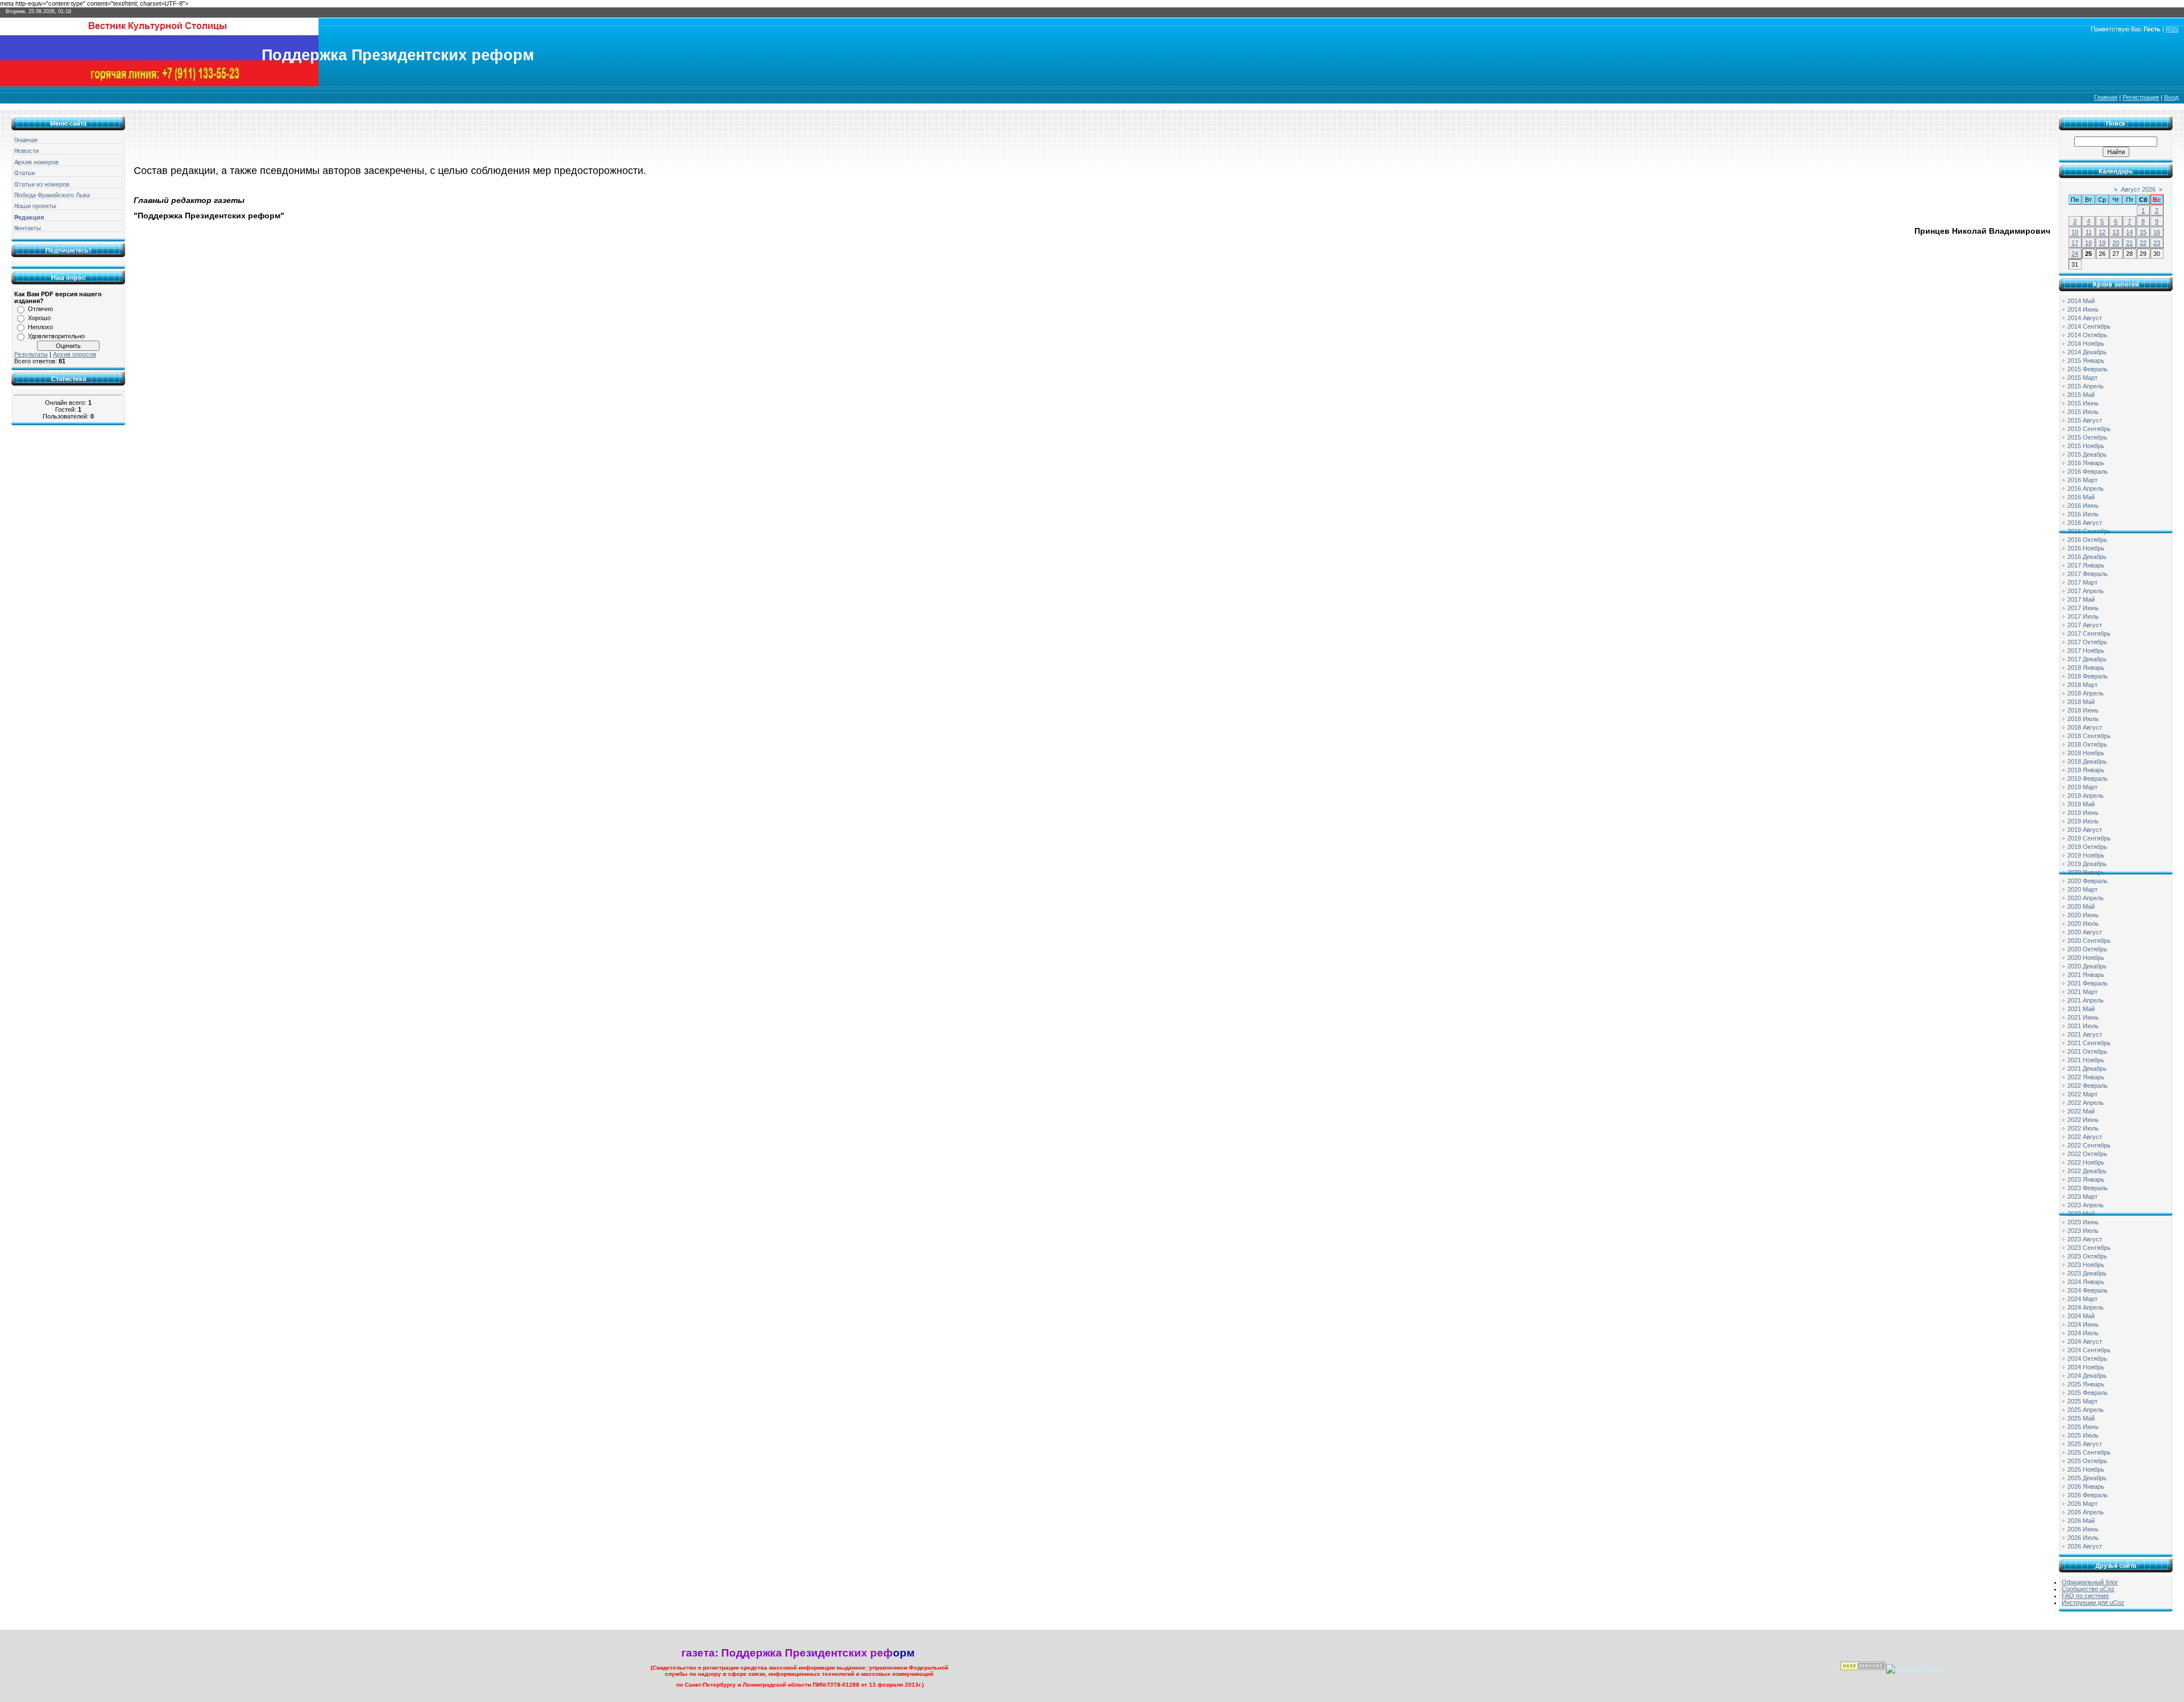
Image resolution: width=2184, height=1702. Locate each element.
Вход (2171, 97)
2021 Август (2085, 1034)
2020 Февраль (2088, 881)
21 (2129, 243)
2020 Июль (2083, 924)
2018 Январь (2086, 668)
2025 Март (2082, 1401)
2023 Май (2081, 1214)
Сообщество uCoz (2088, 1589)
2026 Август (2085, 1546)
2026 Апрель (2086, 1512)
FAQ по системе (2085, 1596)
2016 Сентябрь (2089, 531)
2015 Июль (2083, 412)
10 (2075, 232)
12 (2102, 232)
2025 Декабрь (2087, 1478)
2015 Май (2081, 395)
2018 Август (2085, 727)
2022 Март (2082, 1094)
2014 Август (2085, 318)
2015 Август (2085, 420)
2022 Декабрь (2087, 1171)
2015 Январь (2086, 361)
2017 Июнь (2083, 608)
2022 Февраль (2088, 1086)
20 (2116, 243)
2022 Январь (2086, 1077)
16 (2157, 232)
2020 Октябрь (2087, 949)
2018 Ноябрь (2086, 753)
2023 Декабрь (2087, 1273)
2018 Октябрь (2087, 744)
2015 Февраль (2088, 369)
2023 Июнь (2083, 1222)
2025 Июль (2083, 1435)
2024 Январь (2086, 1282)
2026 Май (2081, 1521)
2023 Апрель (2086, 1205)
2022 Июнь (2083, 1120)
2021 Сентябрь (2089, 1043)
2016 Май (2081, 497)
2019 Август (2085, 830)
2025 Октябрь (2087, 1461)
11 (2089, 232)
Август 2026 (2138, 189)
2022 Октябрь (2087, 1154)
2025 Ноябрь (2086, 1469)
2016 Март (2082, 480)
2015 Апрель (2086, 386)
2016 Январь (2086, 463)
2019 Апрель (2086, 796)
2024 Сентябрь (2089, 1350)
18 (2088, 243)
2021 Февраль (2088, 983)
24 (2075, 254)
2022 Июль (2083, 1128)
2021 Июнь (2083, 1017)
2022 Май (2081, 1111)
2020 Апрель (2086, 898)
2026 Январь (2086, 1486)
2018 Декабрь (2087, 761)
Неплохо (40, 327)
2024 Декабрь (2087, 1376)
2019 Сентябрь (2089, 838)
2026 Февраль (2088, 1495)
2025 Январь (2086, 1384)
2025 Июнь (2083, 1427)
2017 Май (2081, 599)
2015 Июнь (2083, 403)
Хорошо (39, 318)
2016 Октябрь (2087, 540)
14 (2129, 232)
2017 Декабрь (2087, 659)
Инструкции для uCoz (2093, 1602)
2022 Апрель (2086, 1103)
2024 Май (2081, 1316)
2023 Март (2082, 1196)
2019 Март (2082, 787)
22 (2143, 243)
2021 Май (2081, 1009)
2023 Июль (2083, 1231)
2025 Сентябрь (2089, 1452)
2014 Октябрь (2087, 335)
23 (2157, 243)
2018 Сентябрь (2089, 736)
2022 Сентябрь (2089, 1145)
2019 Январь (2086, 770)
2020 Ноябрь (2086, 958)
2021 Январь (2086, 975)
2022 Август (2085, 1137)
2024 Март (2082, 1299)
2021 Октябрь (2087, 1051)
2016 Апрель (2086, 488)
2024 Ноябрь (2086, 1367)
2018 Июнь (2083, 710)
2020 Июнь (2083, 915)
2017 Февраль (2088, 574)
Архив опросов (75, 354)
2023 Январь (2086, 1179)
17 (2075, 243)
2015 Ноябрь (2086, 446)
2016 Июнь (2083, 506)
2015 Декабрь (2087, 454)
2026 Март (2082, 1504)
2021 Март (2082, 992)
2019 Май (2081, 804)
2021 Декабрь (2087, 1069)
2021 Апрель (2086, 1000)
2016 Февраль (2088, 471)
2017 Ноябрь (2086, 651)
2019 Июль (2083, 821)
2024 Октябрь (2087, 1359)
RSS (2172, 29)
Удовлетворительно (56, 336)
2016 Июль (2083, 514)
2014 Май (2081, 301)
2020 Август (2085, 932)
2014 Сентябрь (2089, 326)
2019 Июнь (2083, 813)
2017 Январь (2086, 565)
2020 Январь (2086, 872)
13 (2116, 232)
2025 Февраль (2088, 1393)
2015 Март (2082, 378)
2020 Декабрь (2087, 966)
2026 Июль (2083, 1538)
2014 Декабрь (2087, 352)
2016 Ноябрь (2086, 548)
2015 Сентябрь (2089, 429)
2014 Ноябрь (2086, 343)
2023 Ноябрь (2086, 1265)
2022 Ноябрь (2086, 1162)
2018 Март (2082, 685)
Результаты (31, 354)
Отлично (40, 309)
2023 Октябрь (2087, 1256)
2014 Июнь (2083, 309)
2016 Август (2085, 523)
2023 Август (2085, 1239)
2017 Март (2082, 582)
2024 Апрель (2086, 1307)
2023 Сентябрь (2089, 1248)
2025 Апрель (2086, 1410)
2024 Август (2085, 1341)
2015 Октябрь (2087, 437)
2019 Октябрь (2087, 847)
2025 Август (2085, 1444)
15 (2143, 232)
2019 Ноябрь (2086, 855)
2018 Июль (2083, 719)
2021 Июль (2083, 1026)
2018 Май (2081, 702)
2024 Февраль (2088, 1290)
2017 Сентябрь (2089, 633)
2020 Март (2082, 889)
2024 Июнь (2083, 1324)
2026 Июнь (2083, 1529)
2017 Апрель (2086, 591)
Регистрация (2141, 97)
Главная (2106, 97)
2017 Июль (2083, 616)
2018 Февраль (2088, 676)
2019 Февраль (2088, 778)
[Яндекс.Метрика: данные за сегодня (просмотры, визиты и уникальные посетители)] (1914, 1669)
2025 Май (2081, 1418)
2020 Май (2081, 906)
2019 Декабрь (2087, 864)
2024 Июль (2083, 1333)
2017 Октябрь (2087, 642)
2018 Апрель (2086, 693)
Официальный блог (2090, 1582)
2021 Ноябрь (2086, 1060)
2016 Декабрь (2087, 557)
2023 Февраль (2088, 1188)
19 (2102, 243)
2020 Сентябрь (2089, 941)
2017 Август (2085, 625)
